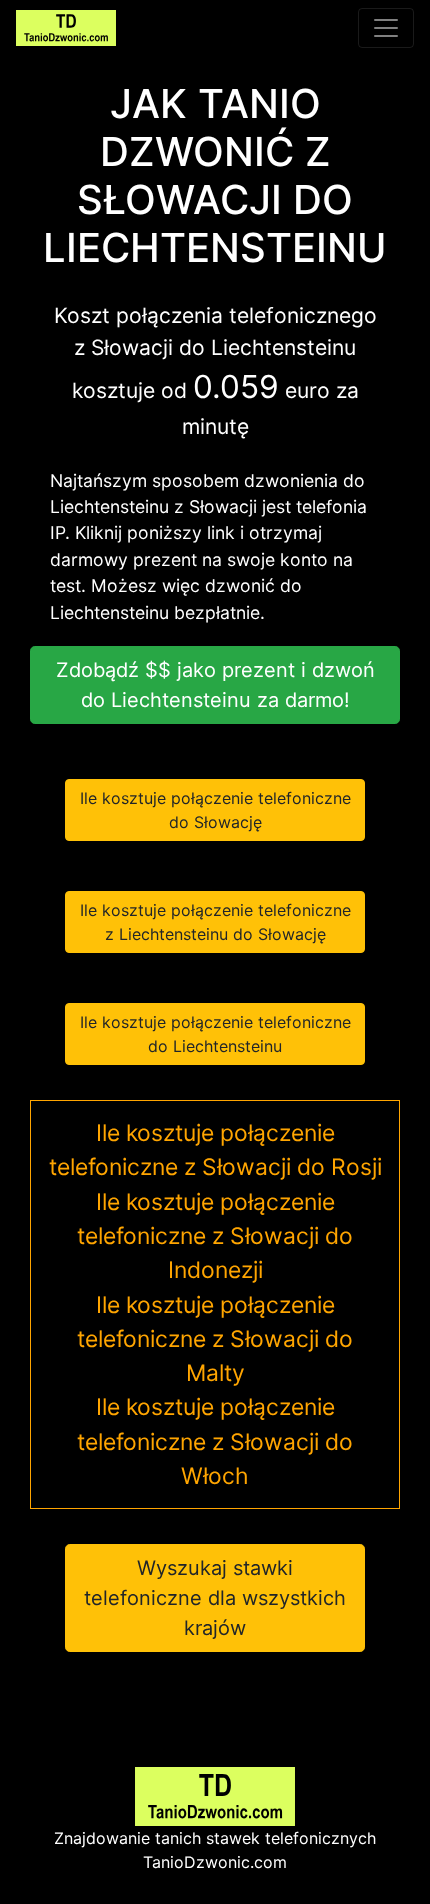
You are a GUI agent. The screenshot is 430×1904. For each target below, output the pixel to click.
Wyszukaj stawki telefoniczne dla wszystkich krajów (215, 1598)
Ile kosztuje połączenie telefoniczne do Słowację (215, 810)
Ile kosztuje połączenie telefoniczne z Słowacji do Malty (215, 1339)
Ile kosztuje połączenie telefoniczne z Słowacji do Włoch (215, 1441)
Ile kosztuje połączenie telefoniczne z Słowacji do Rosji (215, 1150)
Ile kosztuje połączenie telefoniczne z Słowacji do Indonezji (215, 1236)
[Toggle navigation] (386, 28)
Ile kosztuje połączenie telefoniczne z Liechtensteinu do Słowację (215, 922)
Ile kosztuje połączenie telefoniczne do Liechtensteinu (215, 1034)
